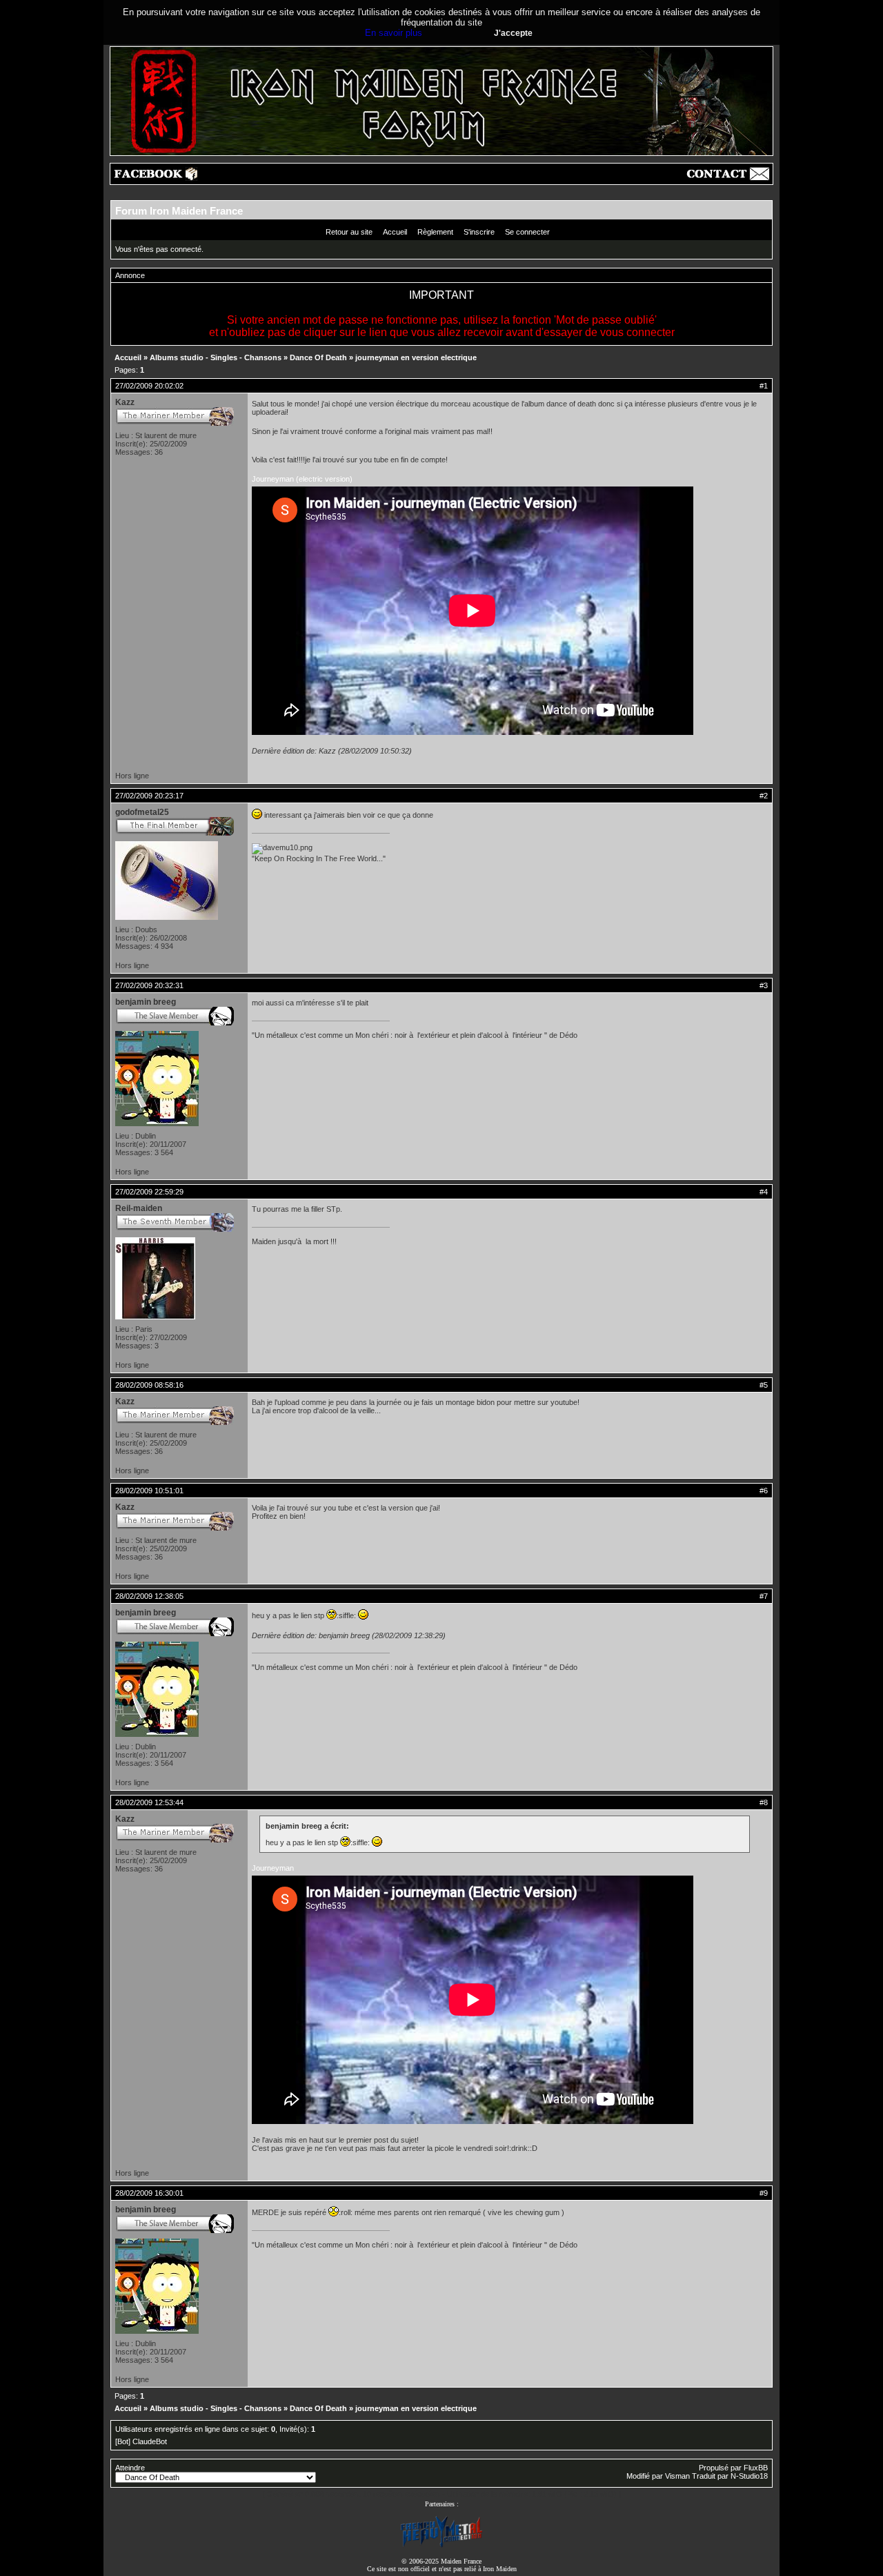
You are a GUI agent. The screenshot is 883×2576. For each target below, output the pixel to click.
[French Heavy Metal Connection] (441, 2546)
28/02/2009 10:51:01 (149, 1491)
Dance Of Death (318, 357)
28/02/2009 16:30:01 (149, 2193)
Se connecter (527, 232)
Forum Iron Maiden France (179, 211)
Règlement (435, 232)
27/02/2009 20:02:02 (149, 386)
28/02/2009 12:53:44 (149, 1802)
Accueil (395, 232)
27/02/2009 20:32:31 (149, 985)
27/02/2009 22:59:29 (149, 1192)
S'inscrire (479, 232)
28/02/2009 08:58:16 (149, 1385)
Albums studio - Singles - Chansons (216, 357)
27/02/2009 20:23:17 (149, 796)
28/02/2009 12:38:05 (149, 1596)
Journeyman (273, 1868)
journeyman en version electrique (416, 357)
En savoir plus (394, 33)
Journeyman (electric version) (302, 479)
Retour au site (349, 232)
